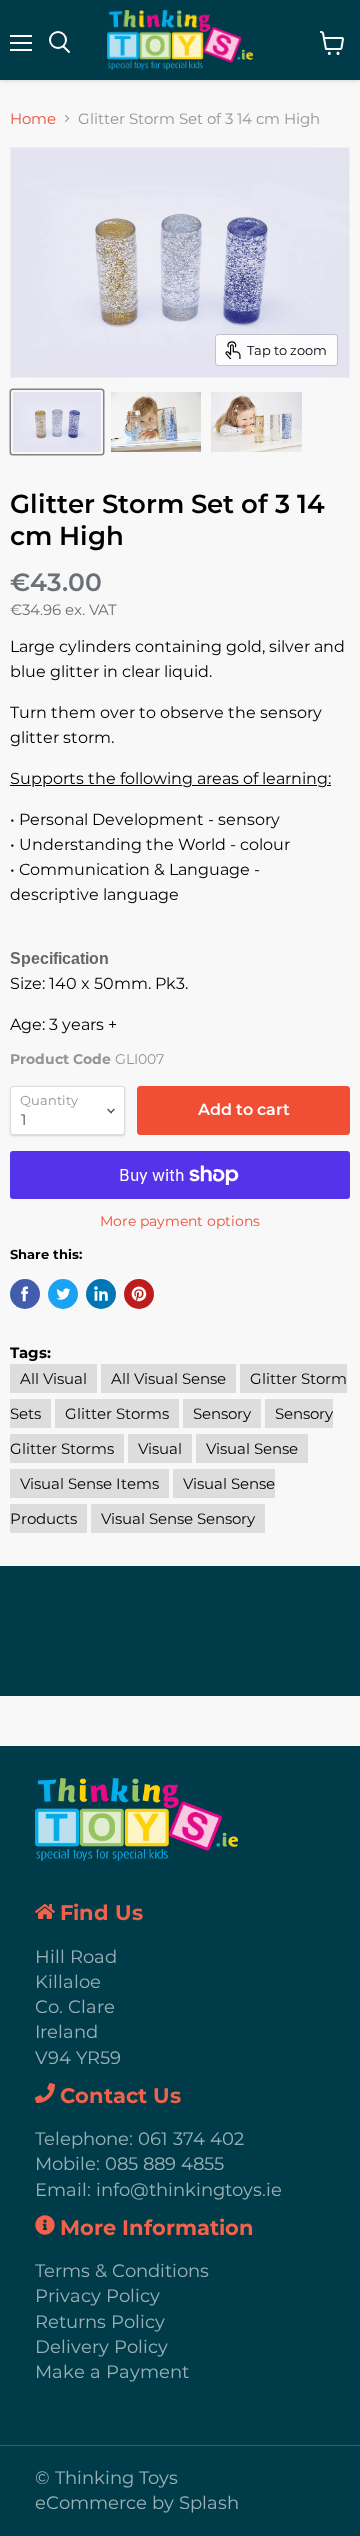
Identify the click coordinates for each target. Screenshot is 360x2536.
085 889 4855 (164, 2164)
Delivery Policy (101, 2347)
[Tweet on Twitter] (63, 1294)
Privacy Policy (97, 2296)
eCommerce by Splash (137, 2503)
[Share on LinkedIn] (101, 1294)
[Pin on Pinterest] (139, 1294)
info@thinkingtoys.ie (189, 2190)
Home (33, 118)
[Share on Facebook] (25, 1294)
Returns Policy (100, 2322)
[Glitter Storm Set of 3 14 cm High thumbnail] (57, 422)
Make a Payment (112, 2372)
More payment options (180, 1221)
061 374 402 (191, 2139)
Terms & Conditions (122, 2271)
